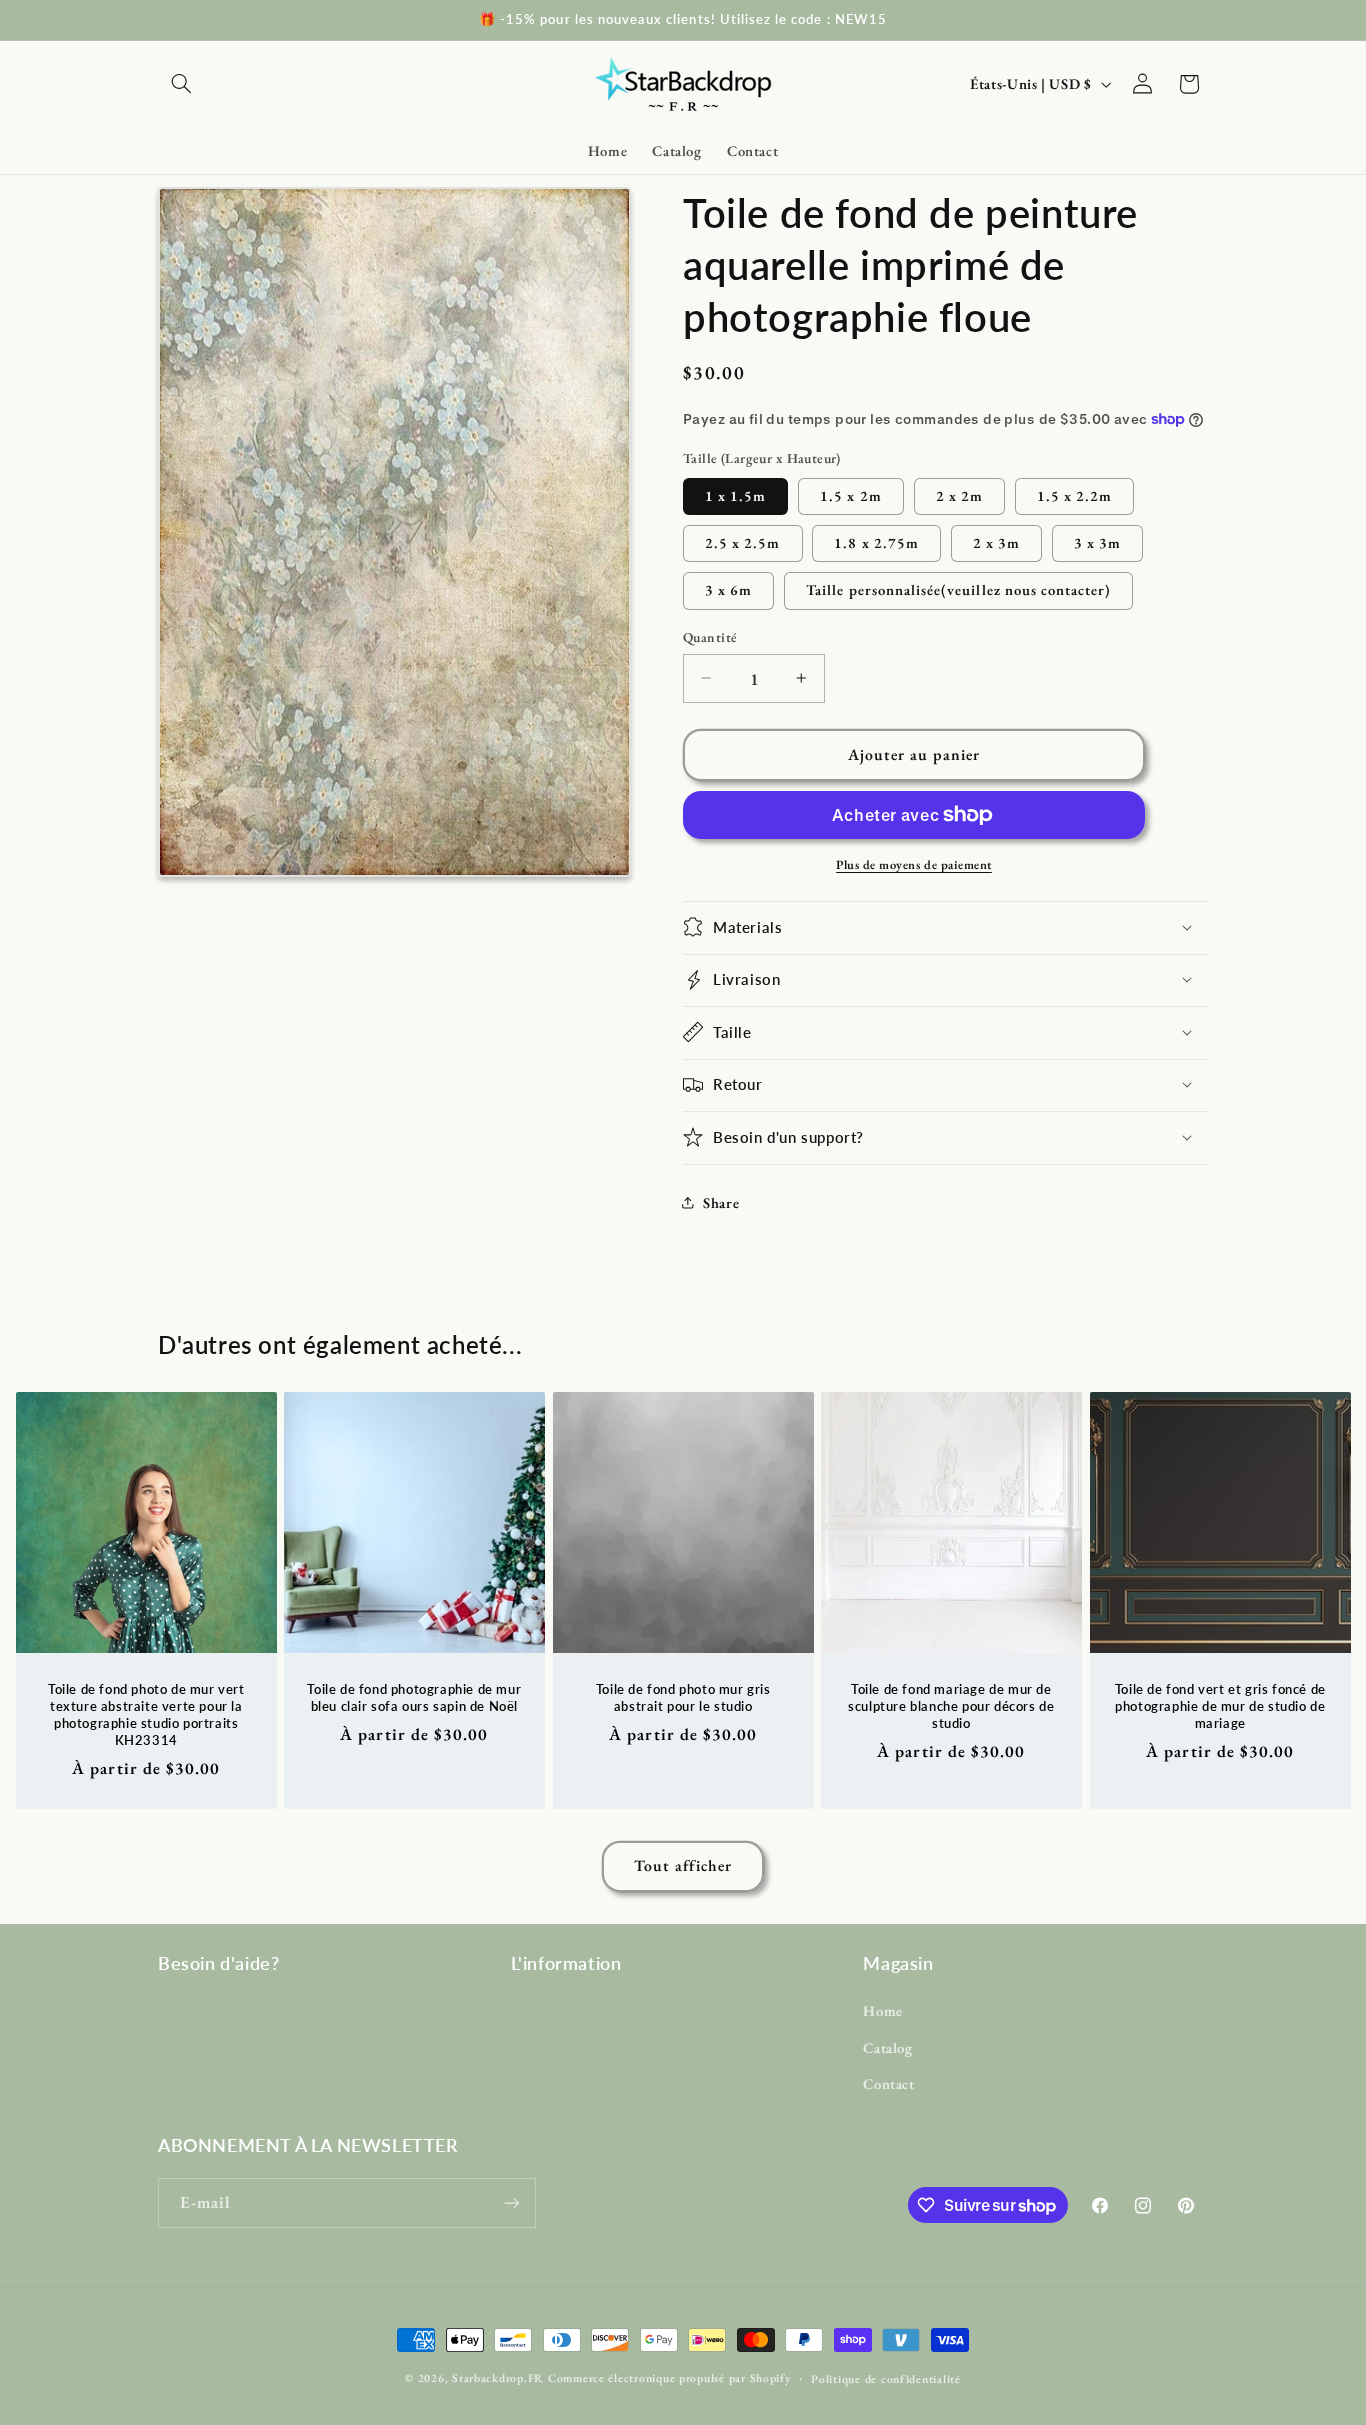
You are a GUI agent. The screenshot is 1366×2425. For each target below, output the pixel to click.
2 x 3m (996, 541)
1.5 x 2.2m (1075, 494)
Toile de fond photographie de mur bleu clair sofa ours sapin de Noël (415, 1697)
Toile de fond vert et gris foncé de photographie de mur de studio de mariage (1220, 1706)
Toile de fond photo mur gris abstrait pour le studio (683, 1697)
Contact (888, 2083)
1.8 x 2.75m (876, 541)
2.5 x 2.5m (743, 541)
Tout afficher (683, 1865)
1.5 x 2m (850, 494)
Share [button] (721, 1202)
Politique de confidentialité (886, 2378)
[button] (181, 84)
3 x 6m (728, 589)
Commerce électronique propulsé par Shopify (669, 2377)
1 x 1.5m (735, 494)
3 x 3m (1097, 541)
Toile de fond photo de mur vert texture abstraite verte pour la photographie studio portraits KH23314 (146, 1714)
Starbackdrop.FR (498, 2377)
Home (883, 2010)
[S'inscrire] (512, 2202)
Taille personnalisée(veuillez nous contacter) (958, 589)
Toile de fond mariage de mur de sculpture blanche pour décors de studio (951, 1706)
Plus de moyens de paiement (914, 863)
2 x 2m (959, 494)
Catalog (887, 2047)
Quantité (710, 637)
